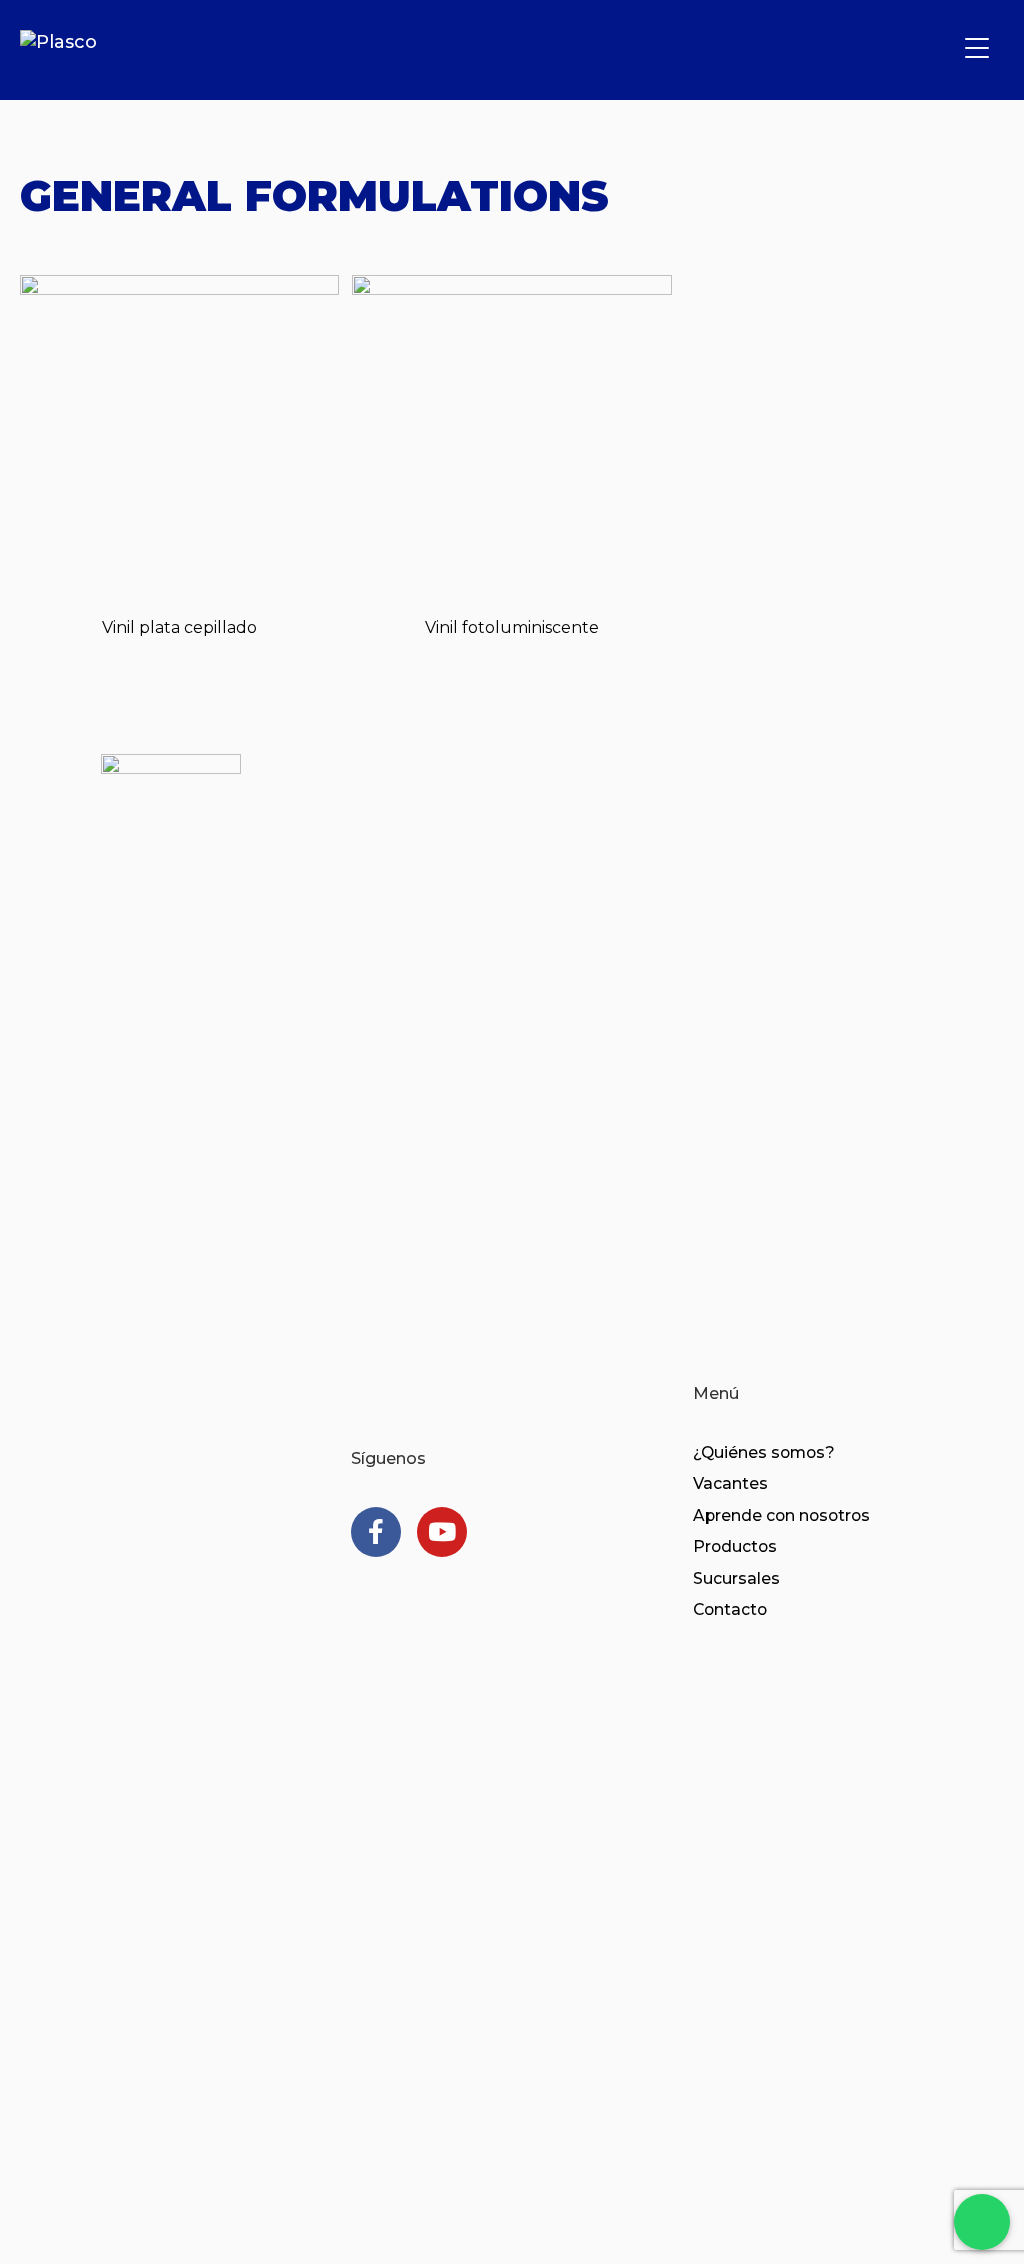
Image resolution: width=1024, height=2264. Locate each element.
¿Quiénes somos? (764, 1452)
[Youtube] (442, 1532)
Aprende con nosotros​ (781, 1515)
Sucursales (736, 1578)
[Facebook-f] (376, 1532)
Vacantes (730, 1483)
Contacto (730, 1609)
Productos (735, 1546)
